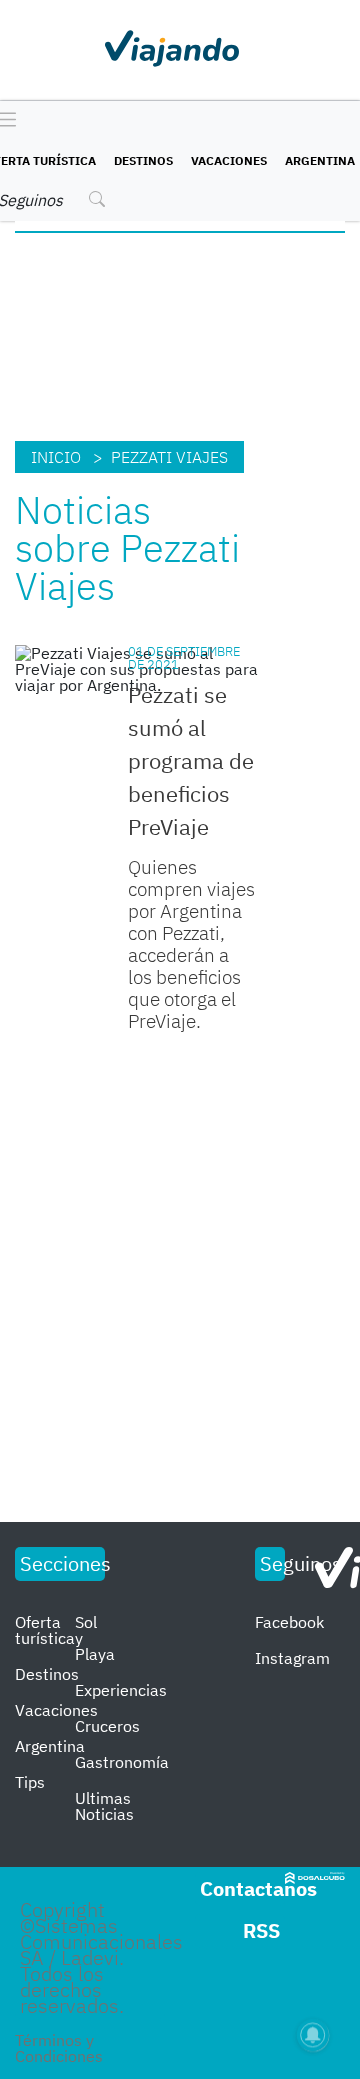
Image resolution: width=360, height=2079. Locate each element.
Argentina (320, 160)
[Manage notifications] (313, 2035)
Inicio (56, 457)
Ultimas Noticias (104, 1806)
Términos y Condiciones (59, 2048)
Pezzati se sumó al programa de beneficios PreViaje (191, 760)
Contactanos (258, 1888)
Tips (30, 1782)
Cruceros (107, 1726)
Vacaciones (229, 160)
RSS (261, 1930)
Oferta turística (45, 1630)
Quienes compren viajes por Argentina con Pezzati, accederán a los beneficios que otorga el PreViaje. (191, 944)
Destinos (143, 160)
